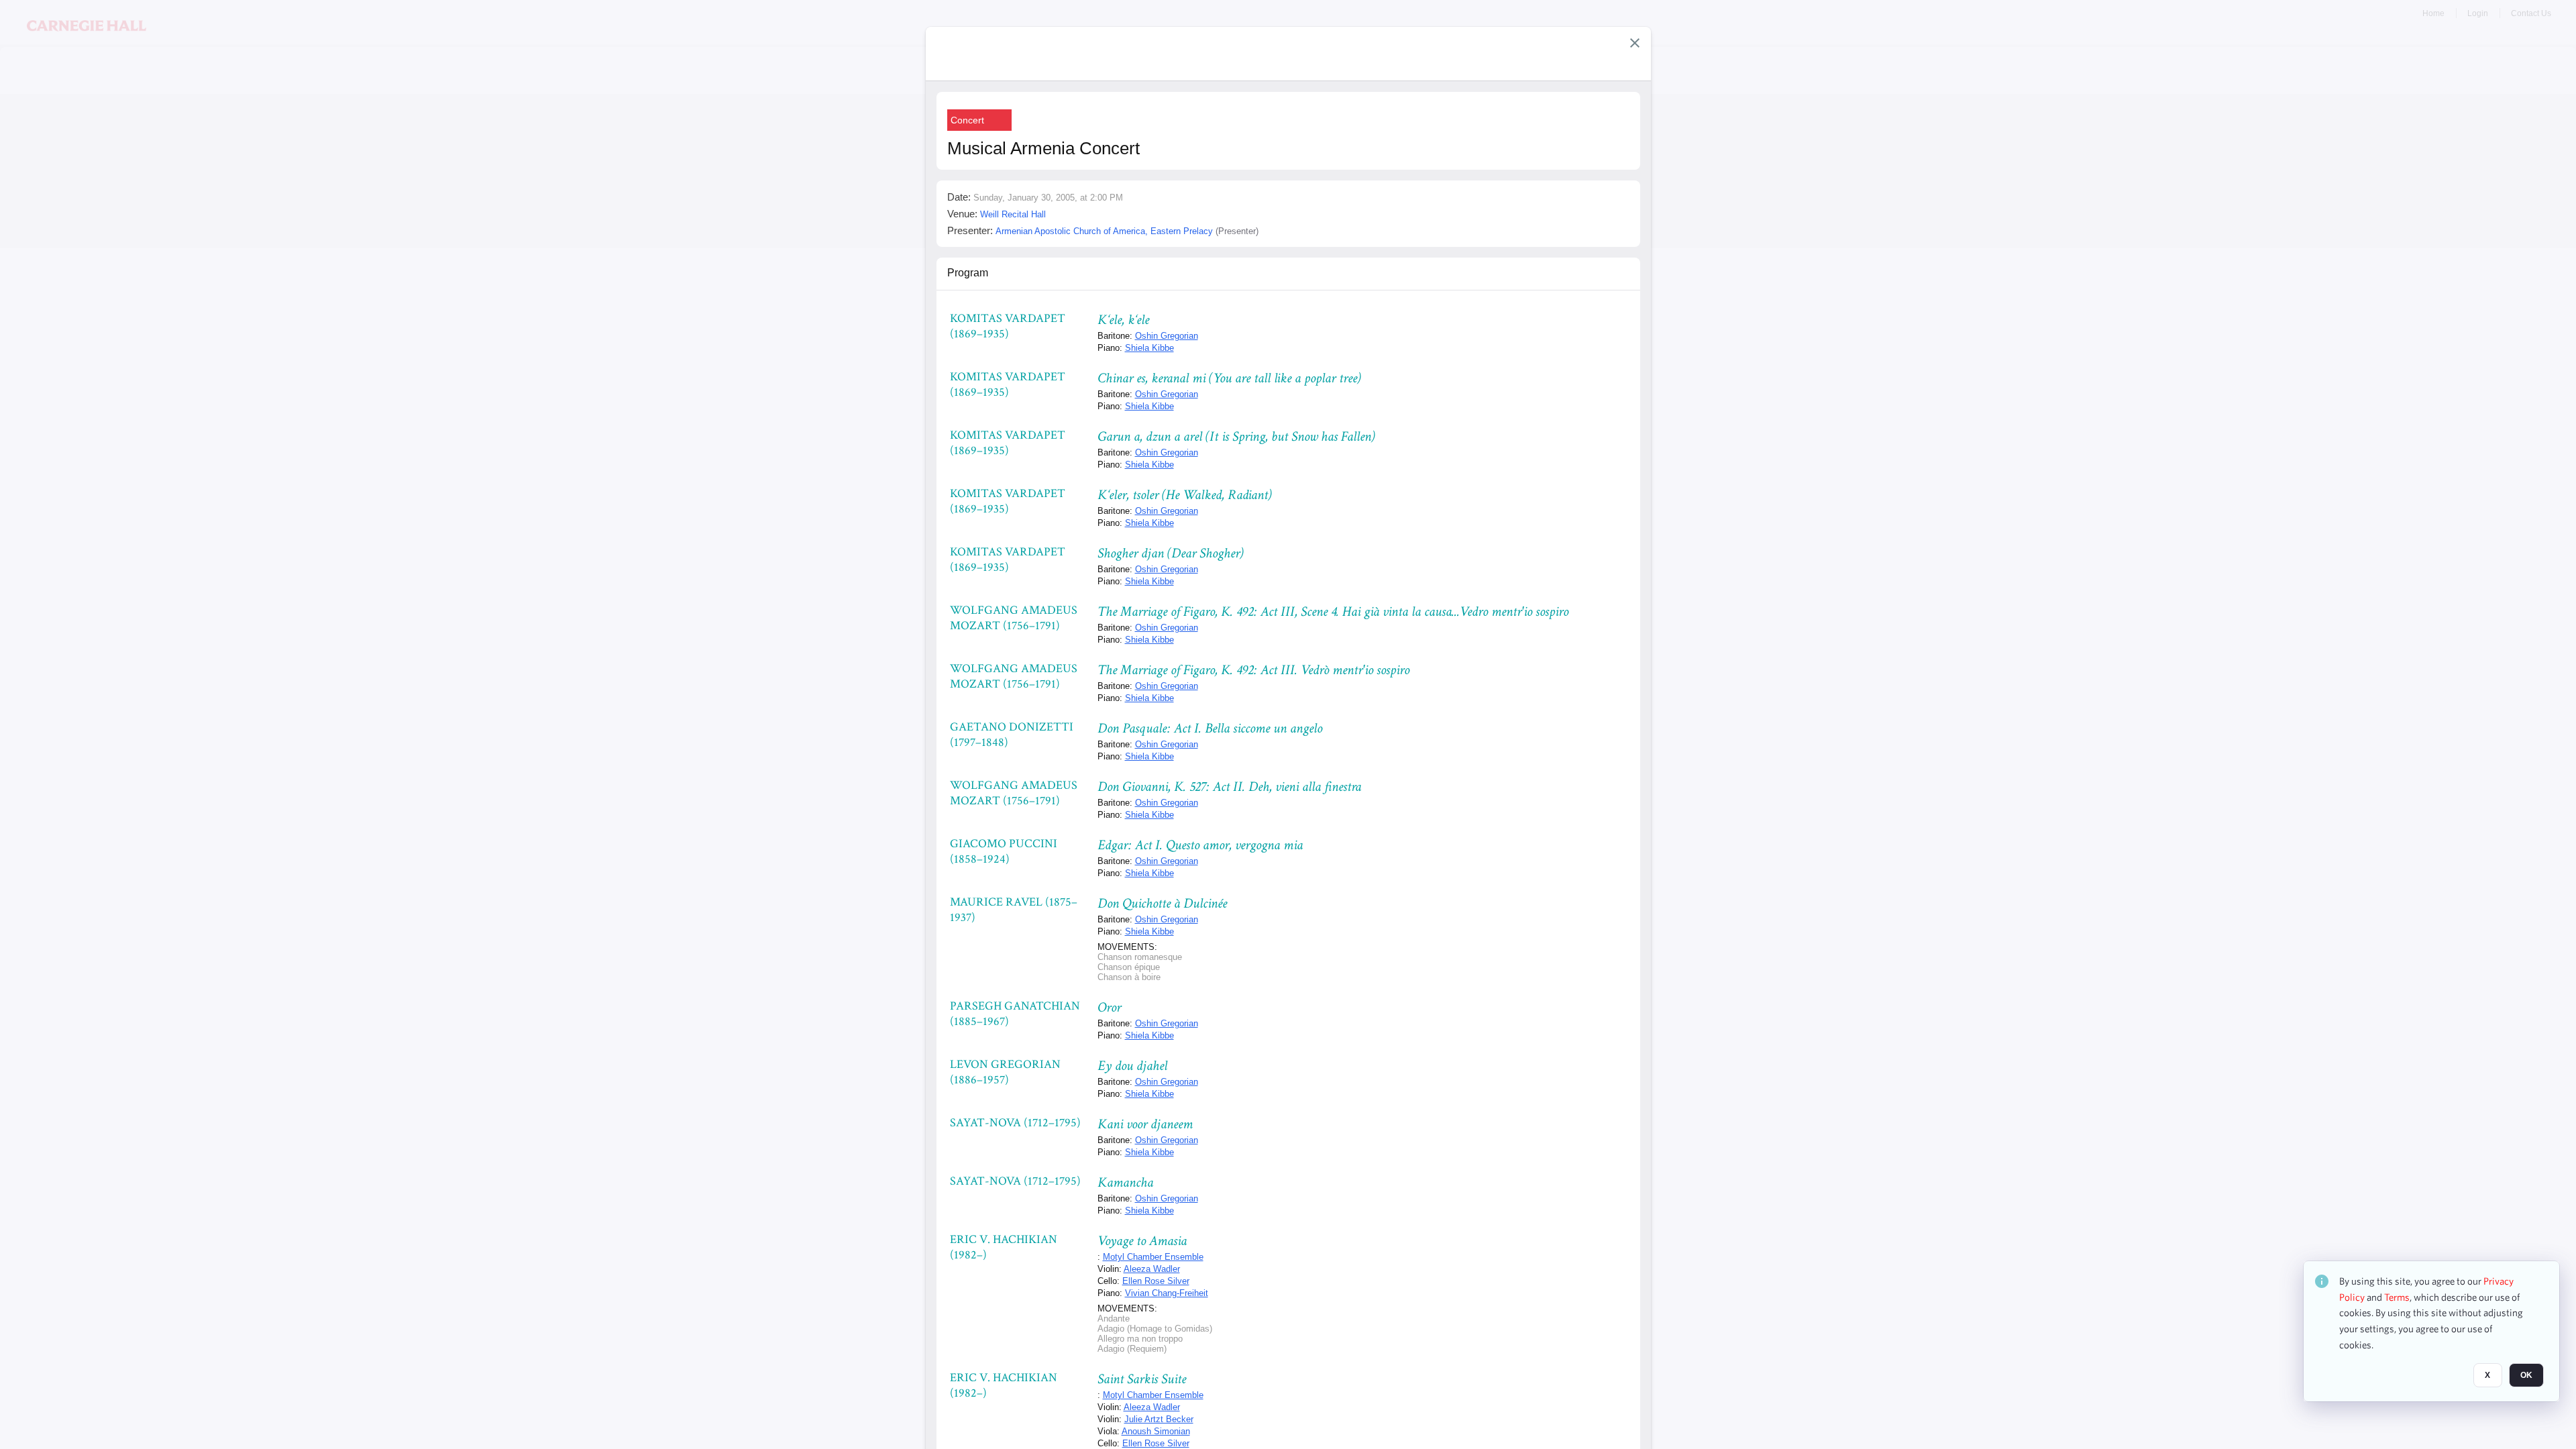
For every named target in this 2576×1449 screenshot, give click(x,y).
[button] (1635, 43)
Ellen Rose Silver (1156, 1281)
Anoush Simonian (1156, 1431)
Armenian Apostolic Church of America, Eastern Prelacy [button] (1104, 231)
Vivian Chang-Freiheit (1167, 1293)
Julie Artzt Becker (1159, 1419)
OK (2526, 1376)
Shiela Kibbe (1149, 348)
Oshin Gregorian (1167, 336)
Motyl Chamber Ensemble (1153, 1257)
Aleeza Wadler (1152, 1269)
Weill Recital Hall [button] (1013, 214)
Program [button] (968, 273)
